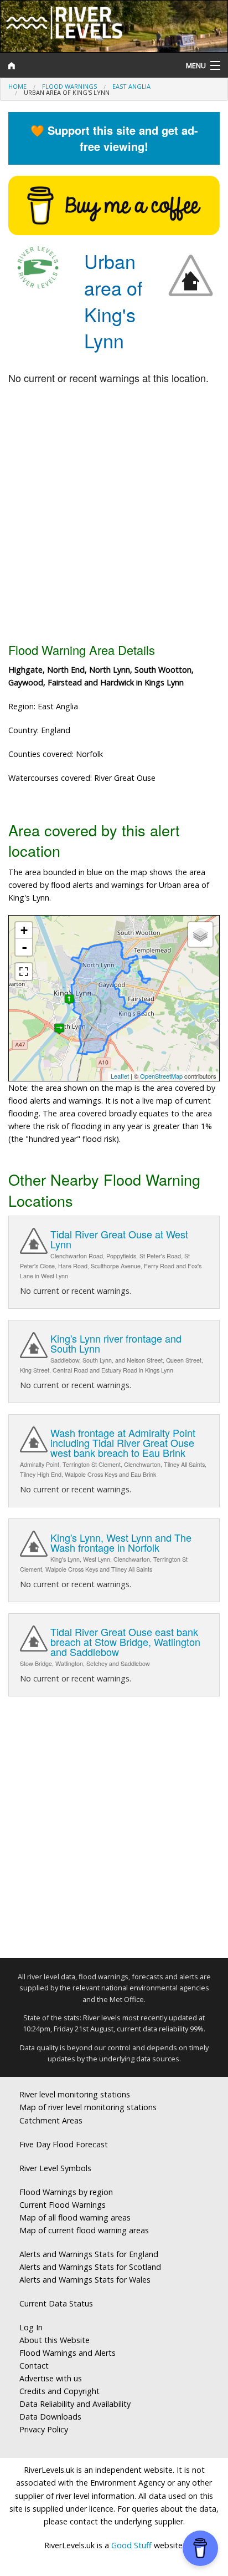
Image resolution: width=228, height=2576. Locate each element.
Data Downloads (50, 2417)
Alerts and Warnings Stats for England (89, 2254)
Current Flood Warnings (63, 2205)
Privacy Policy (44, 2429)
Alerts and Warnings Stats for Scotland (90, 2267)
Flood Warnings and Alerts (68, 2353)
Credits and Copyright (59, 2391)
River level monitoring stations (75, 2094)
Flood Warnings (69, 86)
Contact (34, 2366)
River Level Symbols (55, 2168)
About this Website (55, 2340)
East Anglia (131, 86)
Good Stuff (131, 2545)
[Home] (85, 65)
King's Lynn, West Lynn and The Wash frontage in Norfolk (121, 1542)
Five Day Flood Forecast (64, 2144)
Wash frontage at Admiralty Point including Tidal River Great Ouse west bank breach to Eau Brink (123, 1442)
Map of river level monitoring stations (88, 2107)
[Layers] (200, 934)
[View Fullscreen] (24, 972)
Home (17, 86)
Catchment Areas (51, 2120)
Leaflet (120, 1076)
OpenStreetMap (161, 1076)
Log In (31, 2327)
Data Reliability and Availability (75, 2404)
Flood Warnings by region (66, 2192)
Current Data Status (56, 2303)
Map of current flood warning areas (84, 2230)
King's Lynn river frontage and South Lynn (116, 1343)
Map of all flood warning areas (75, 2217)
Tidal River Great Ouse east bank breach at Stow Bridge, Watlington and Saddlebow (125, 1642)
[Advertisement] (114, 515)
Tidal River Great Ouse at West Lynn (119, 1239)
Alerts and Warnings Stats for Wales (85, 2280)
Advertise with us (51, 2378)
